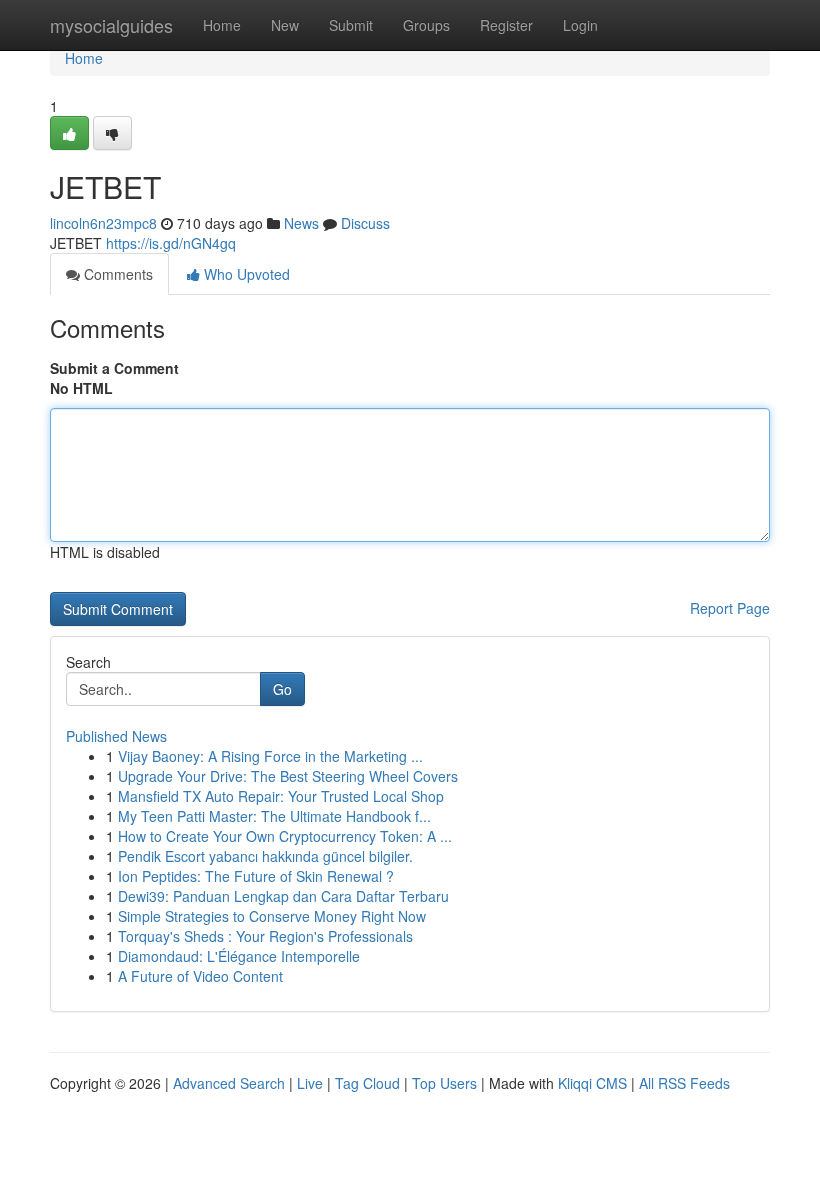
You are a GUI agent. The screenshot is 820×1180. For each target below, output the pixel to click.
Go (282, 689)
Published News (116, 736)
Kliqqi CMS (592, 1083)
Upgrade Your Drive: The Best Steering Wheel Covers (288, 776)
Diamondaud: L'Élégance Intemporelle (239, 956)
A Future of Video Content (200, 976)
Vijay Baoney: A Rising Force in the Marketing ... (270, 756)
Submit (351, 25)
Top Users (444, 1083)
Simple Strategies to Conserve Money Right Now (272, 916)
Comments (116, 274)
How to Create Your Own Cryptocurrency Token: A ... (285, 836)
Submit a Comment (114, 368)
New (285, 25)
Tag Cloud (367, 1083)
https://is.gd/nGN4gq (171, 243)
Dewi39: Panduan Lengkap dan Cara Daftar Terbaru (283, 896)
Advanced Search (229, 1083)
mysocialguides (111, 25)
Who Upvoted (245, 274)
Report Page (730, 608)
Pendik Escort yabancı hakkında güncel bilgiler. (265, 856)
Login (580, 25)
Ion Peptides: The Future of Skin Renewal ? (256, 876)
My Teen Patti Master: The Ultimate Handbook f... (274, 816)
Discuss (365, 223)
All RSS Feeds (684, 1083)
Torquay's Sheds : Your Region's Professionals (265, 936)
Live (310, 1083)
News (301, 223)
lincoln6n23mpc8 (103, 223)
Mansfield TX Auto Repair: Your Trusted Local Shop (281, 796)
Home (222, 25)
